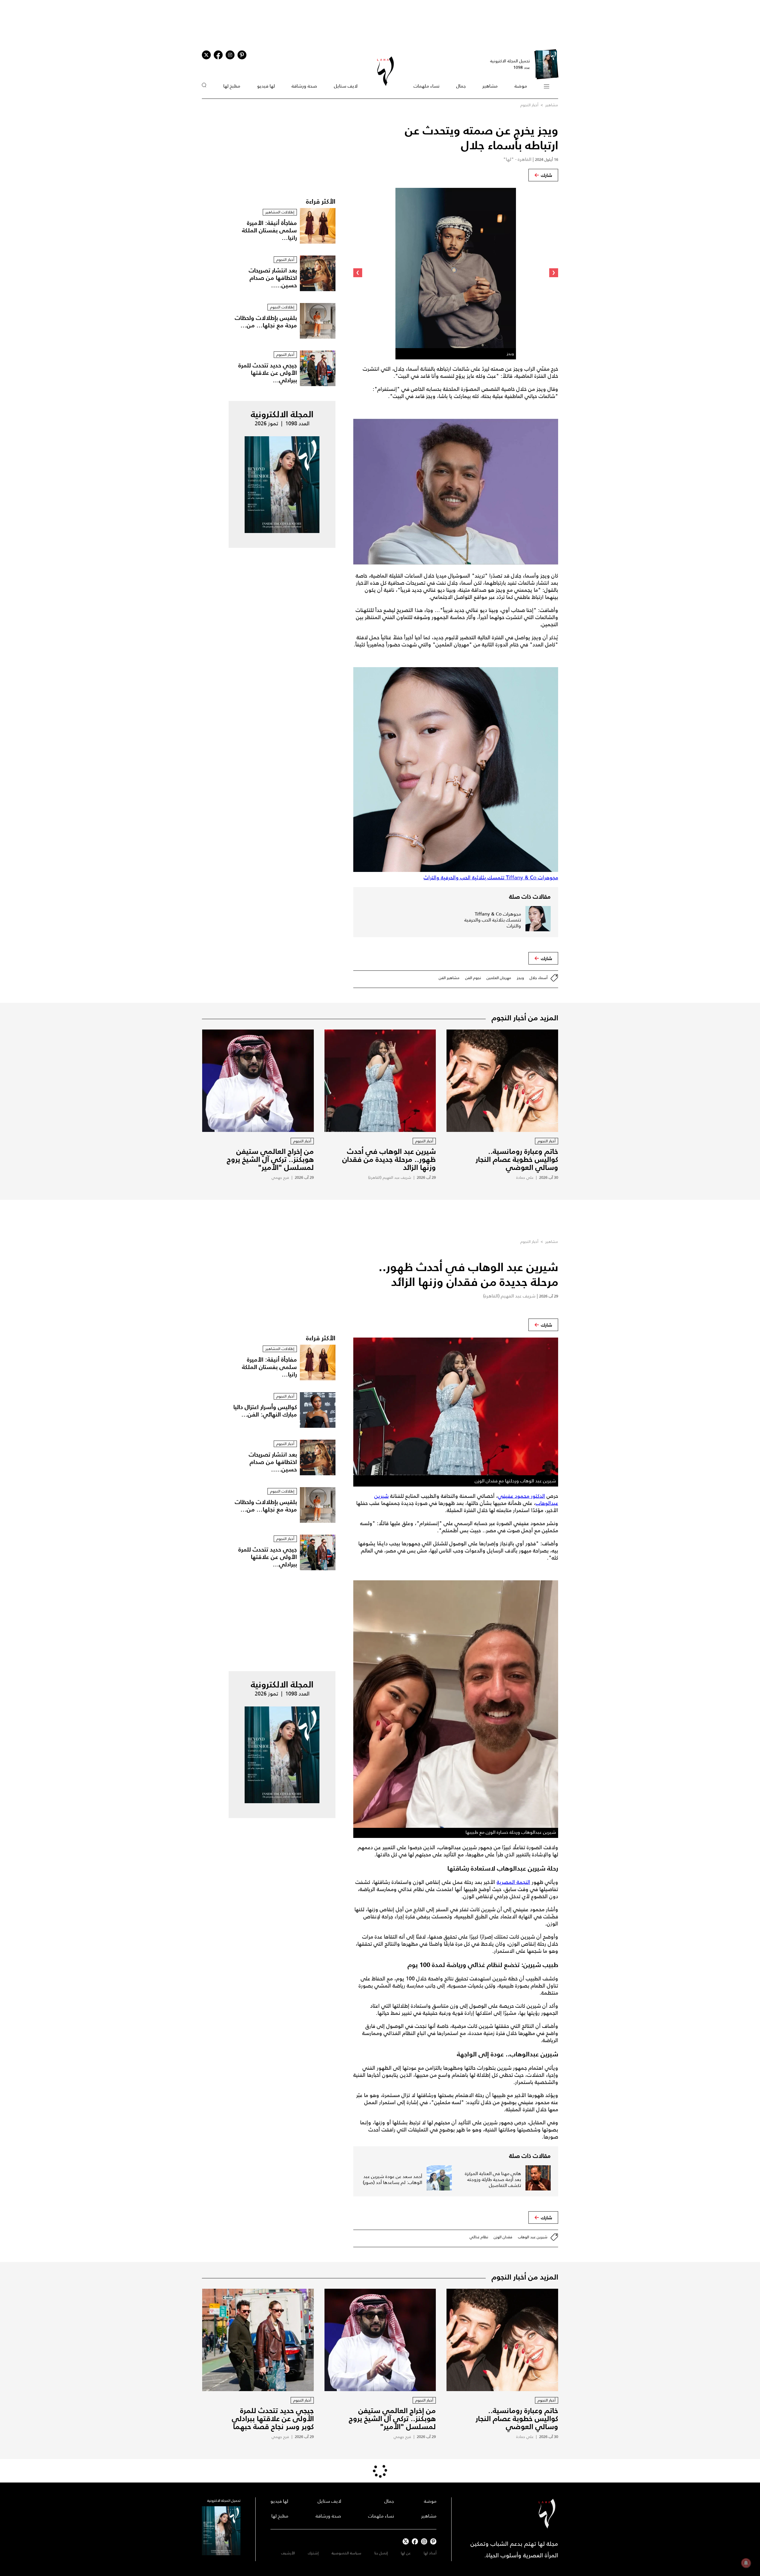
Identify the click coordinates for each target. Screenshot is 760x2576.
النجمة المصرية (513, 1882)
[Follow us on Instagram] (230, 55)
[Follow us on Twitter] (206, 55)
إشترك (313, 2553)
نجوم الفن (473, 978)
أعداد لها (430, 2553)
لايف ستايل (346, 86)
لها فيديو (266, 86)
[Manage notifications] (746, 2563)
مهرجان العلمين (499, 978)
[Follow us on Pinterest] (242, 55)
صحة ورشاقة (304, 86)
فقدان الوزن (503, 2237)
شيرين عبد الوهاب (533, 2237)
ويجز (520, 978)
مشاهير (490, 86)
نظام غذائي (479, 2237)
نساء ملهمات (426, 86)
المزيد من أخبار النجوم (525, 1018)
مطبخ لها (232, 86)
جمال (461, 86)
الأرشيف (288, 2553)
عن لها (406, 2553)
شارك (547, 175)
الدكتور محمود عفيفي (521, 1496)
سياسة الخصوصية (346, 2553)
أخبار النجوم (529, 105)
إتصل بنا (381, 2553)
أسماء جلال (539, 978)
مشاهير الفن (449, 978)
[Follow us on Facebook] (415, 2541)
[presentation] (554, 273)
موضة (521, 86)
